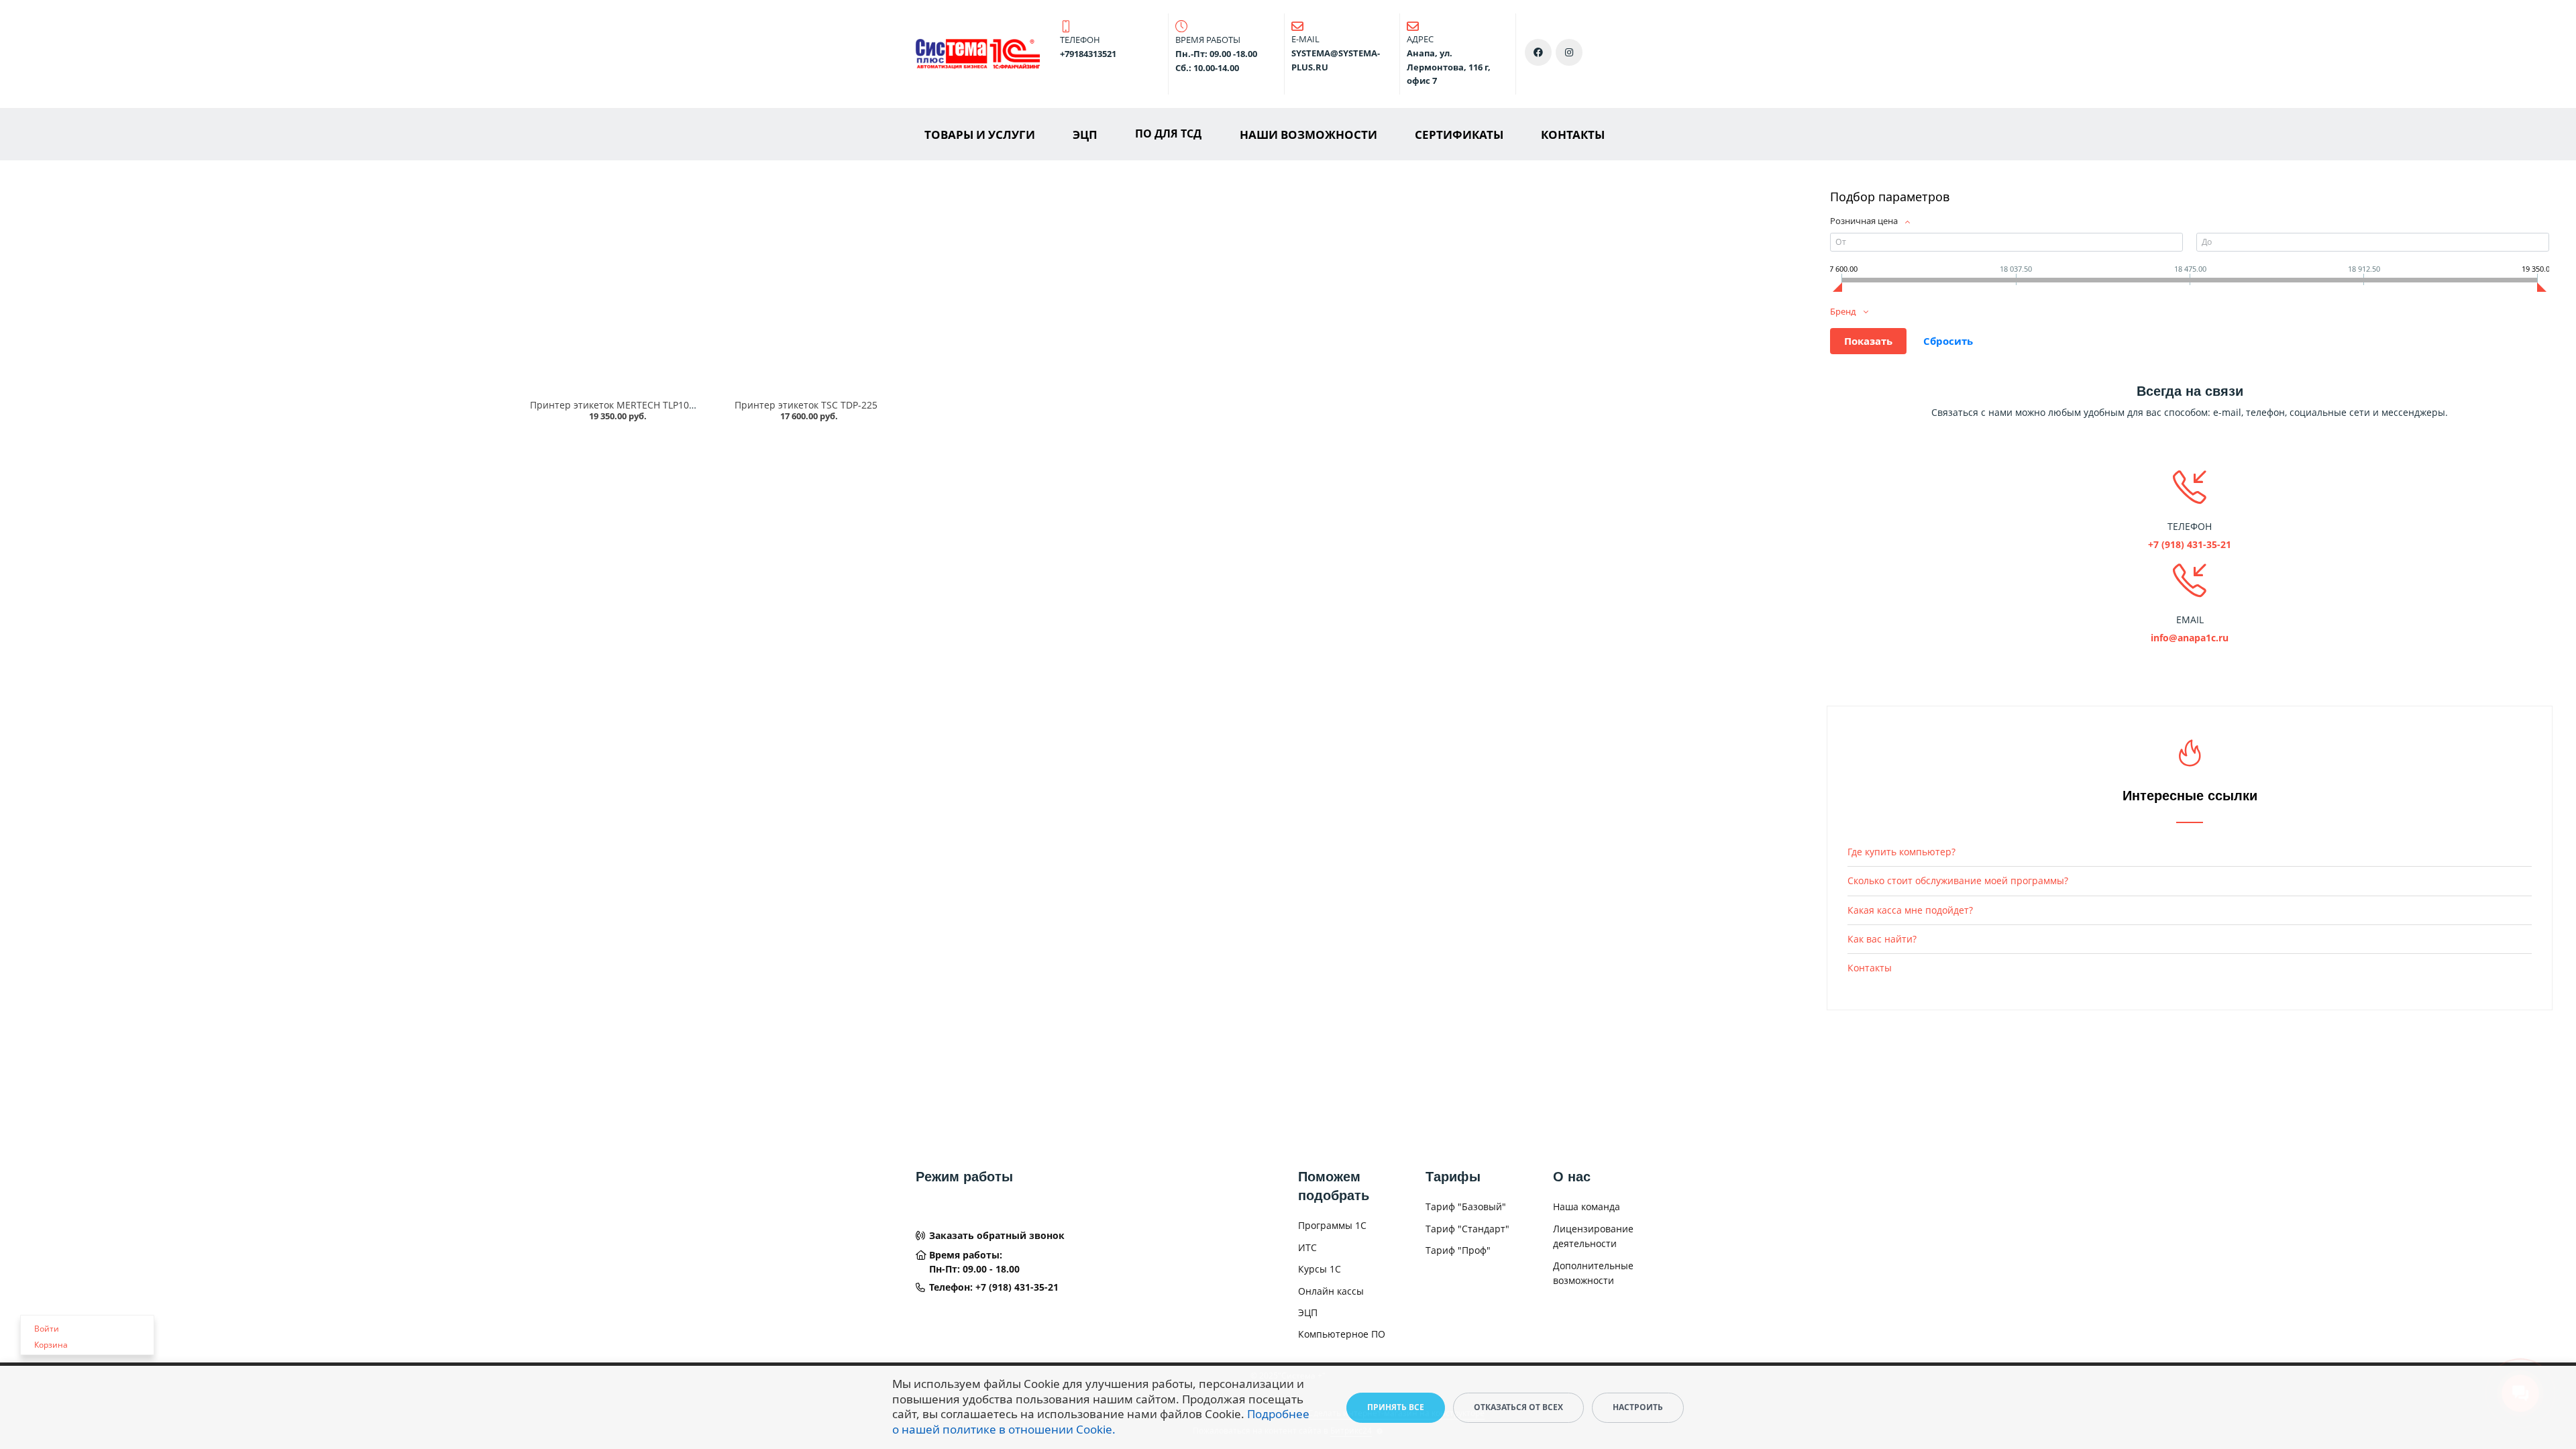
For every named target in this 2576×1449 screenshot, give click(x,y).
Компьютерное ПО (1342, 1334)
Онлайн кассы (1331, 1291)
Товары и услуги (980, 135)
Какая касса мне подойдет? (1910, 910)
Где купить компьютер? (1901, 852)
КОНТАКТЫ (1573, 135)
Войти (47, 1329)
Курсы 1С (1320, 1269)
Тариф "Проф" (1458, 1250)
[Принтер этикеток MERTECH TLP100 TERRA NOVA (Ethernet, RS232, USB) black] (615, 289)
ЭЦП (1085, 135)
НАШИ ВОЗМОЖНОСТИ (1308, 135)
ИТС (1307, 1247)
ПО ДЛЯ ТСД (1168, 133)
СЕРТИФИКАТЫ (1459, 135)
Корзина (51, 1345)
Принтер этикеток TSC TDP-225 (806, 405)
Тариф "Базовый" (1466, 1206)
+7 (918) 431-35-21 (1017, 1287)
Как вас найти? (1882, 939)
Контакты (1870, 968)
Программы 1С (1332, 1225)
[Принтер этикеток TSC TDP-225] (806, 289)
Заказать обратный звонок (997, 1235)
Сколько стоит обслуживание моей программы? (1958, 880)
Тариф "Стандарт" (1467, 1229)
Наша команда (1587, 1206)
